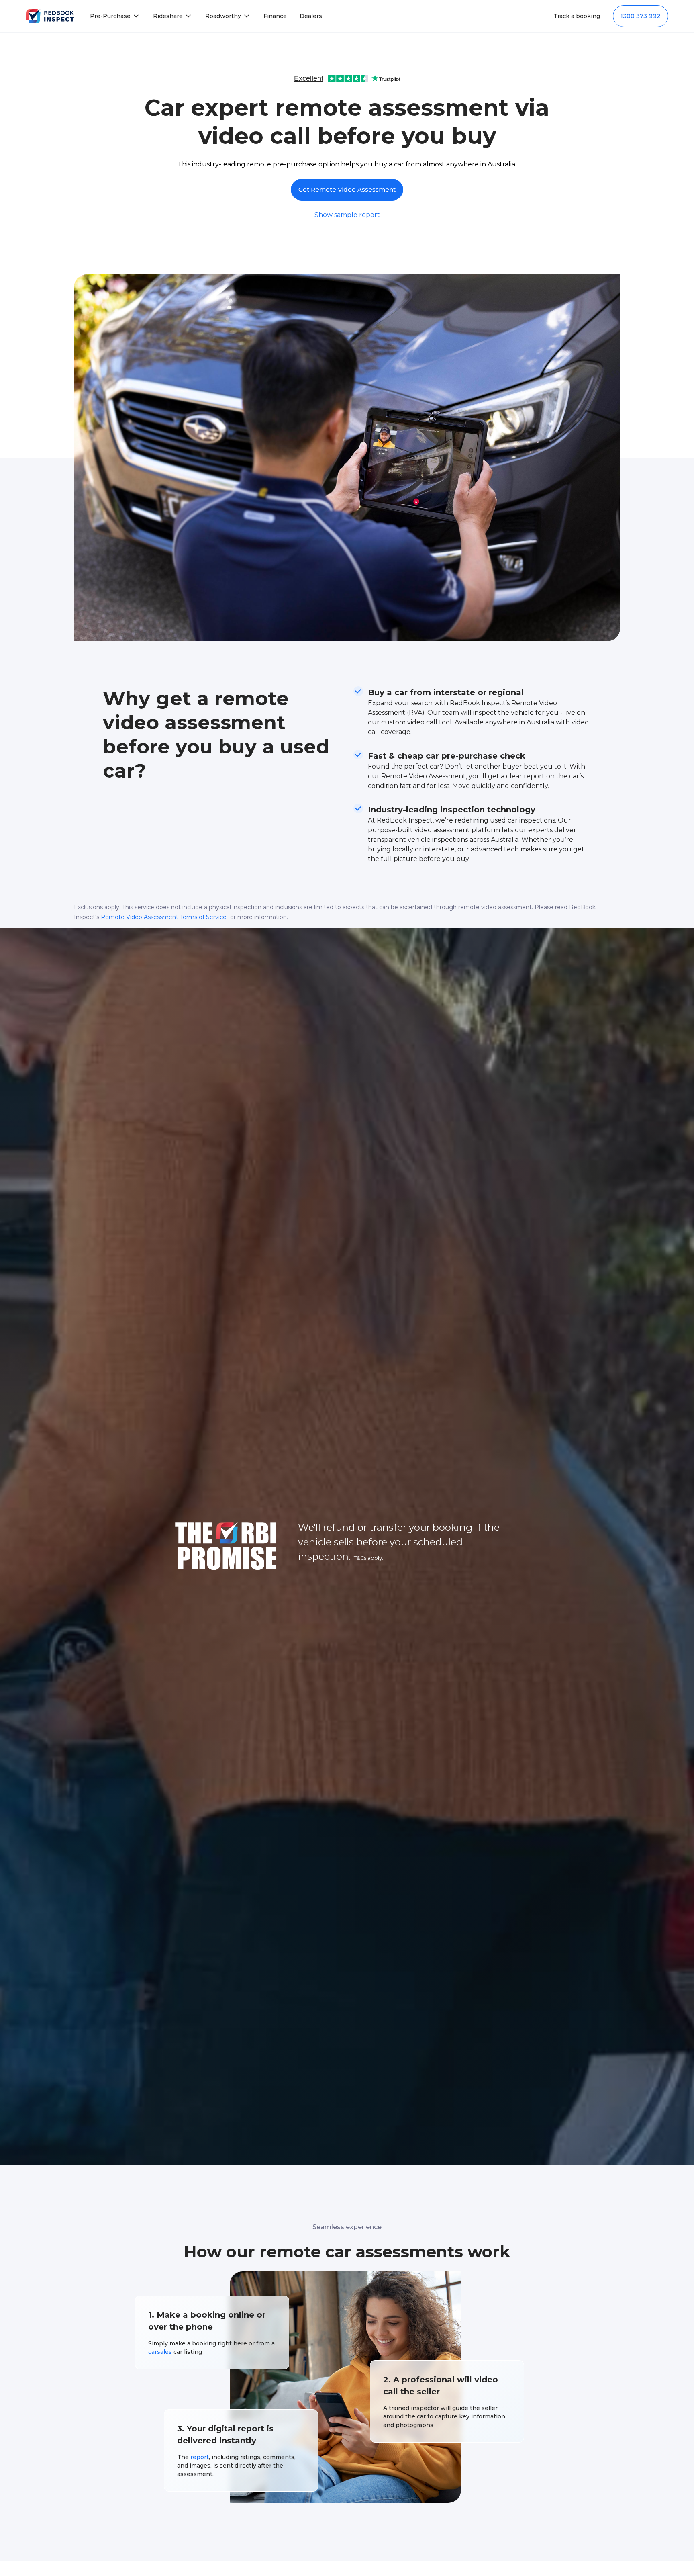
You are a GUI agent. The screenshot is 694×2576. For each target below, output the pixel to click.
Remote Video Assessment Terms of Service (164, 917)
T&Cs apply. (368, 1558)
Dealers (311, 16)
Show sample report (347, 215)
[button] (115, 16)
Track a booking (577, 16)
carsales (160, 2352)
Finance (275, 16)
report (200, 2457)
